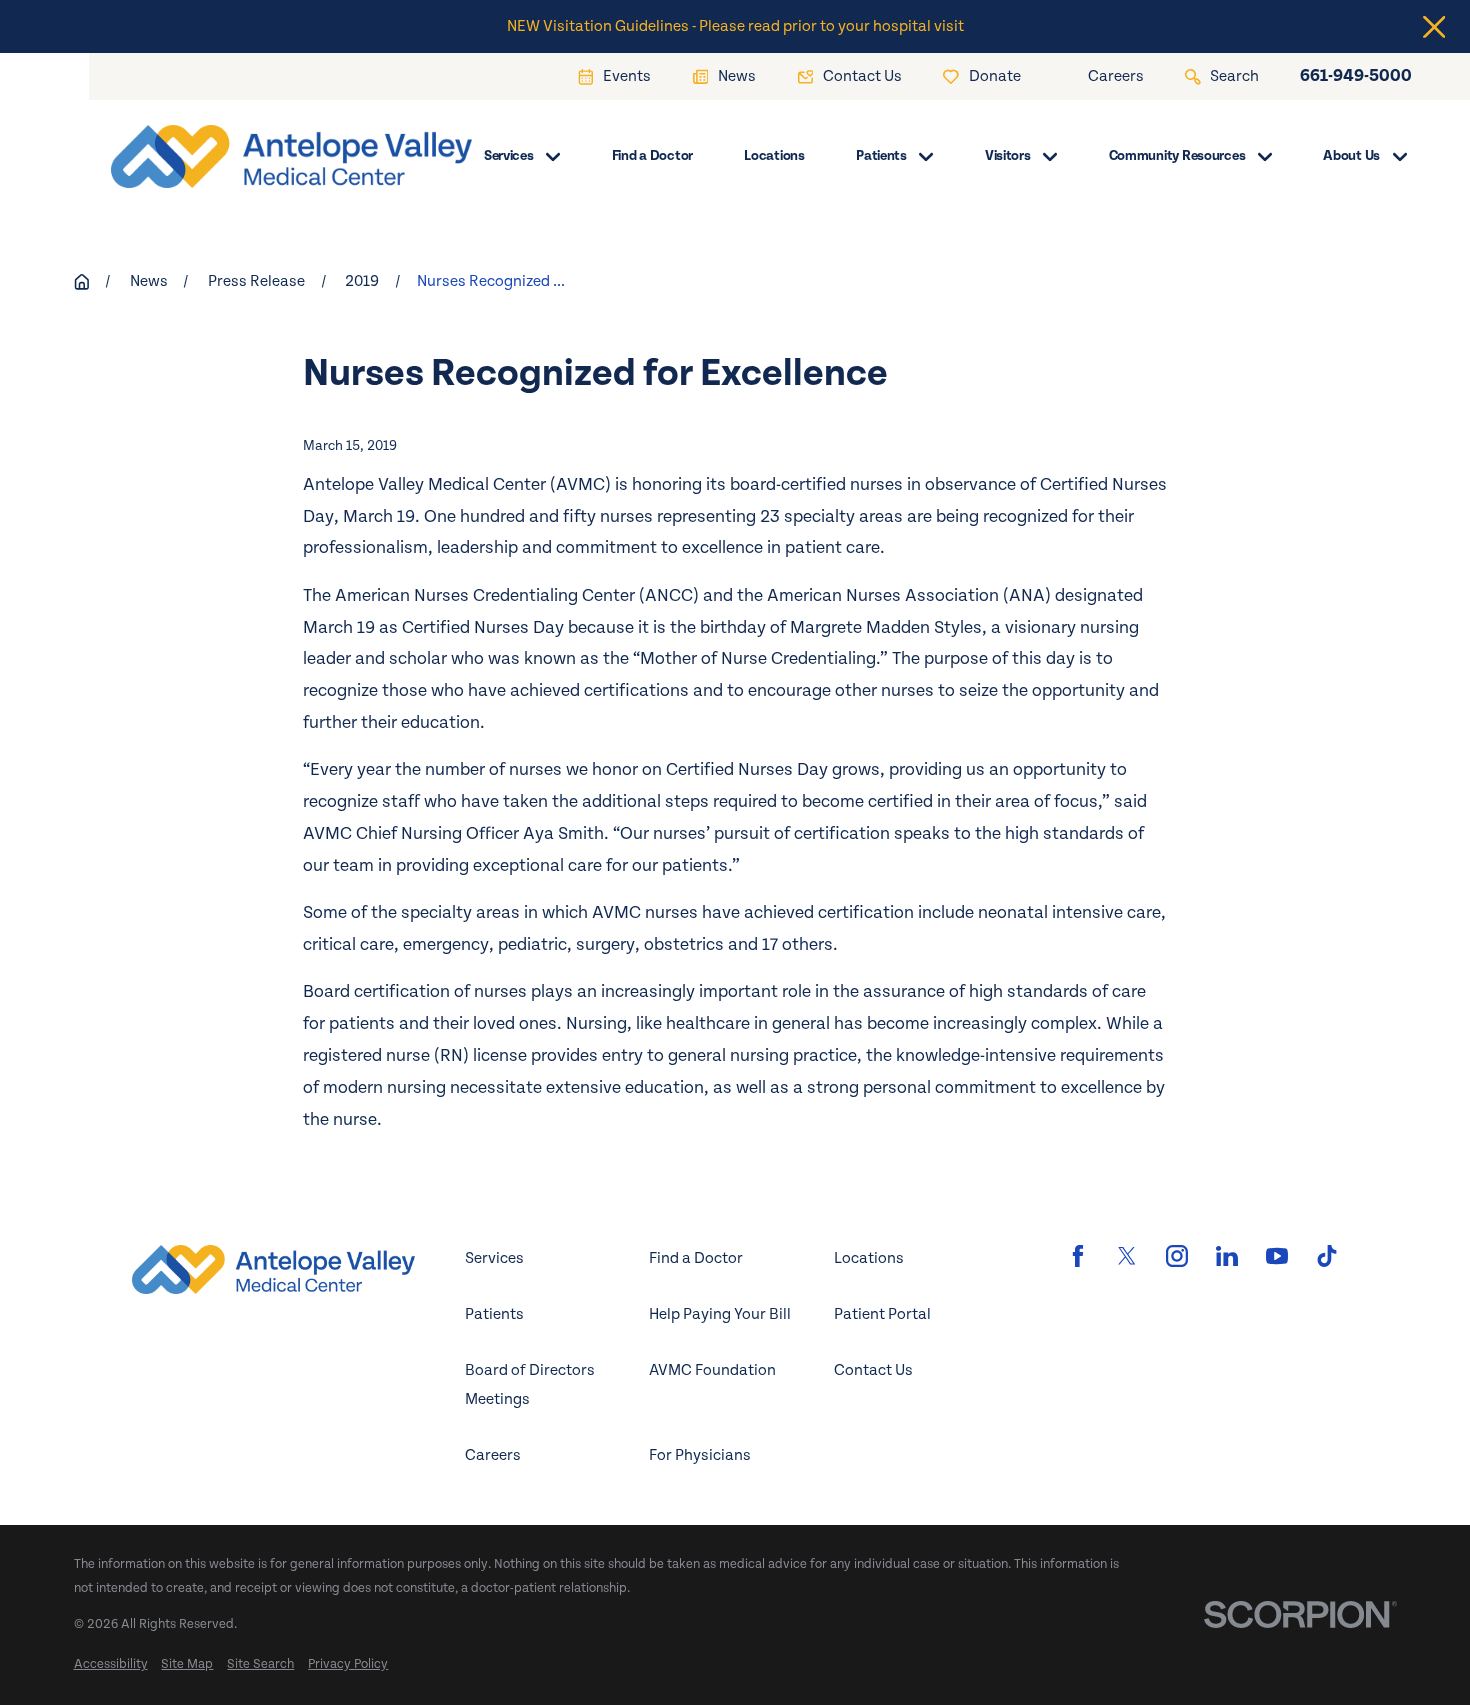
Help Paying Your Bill (720, 1314)
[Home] (261, 156)
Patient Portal (882, 1314)
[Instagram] (1177, 1256)
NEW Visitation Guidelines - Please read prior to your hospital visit (735, 26)
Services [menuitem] (509, 156)
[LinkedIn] (1227, 1256)
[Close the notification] (1434, 26)
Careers (493, 1455)
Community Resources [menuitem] (1177, 156)
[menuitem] (111, 1665)
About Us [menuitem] (1351, 156)
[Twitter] (1127, 1256)
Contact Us (873, 1370)
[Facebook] (1078, 1256)
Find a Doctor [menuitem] (652, 156)
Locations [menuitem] (774, 156)
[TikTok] (1327, 1256)
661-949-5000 (1356, 77)
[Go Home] (82, 282)
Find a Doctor (696, 1258)
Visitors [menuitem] (1008, 156)
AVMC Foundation (712, 1370)
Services (494, 1258)
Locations (869, 1258)
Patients (494, 1314)
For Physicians (700, 1455)
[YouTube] (1277, 1256)
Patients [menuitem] (881, 156)
